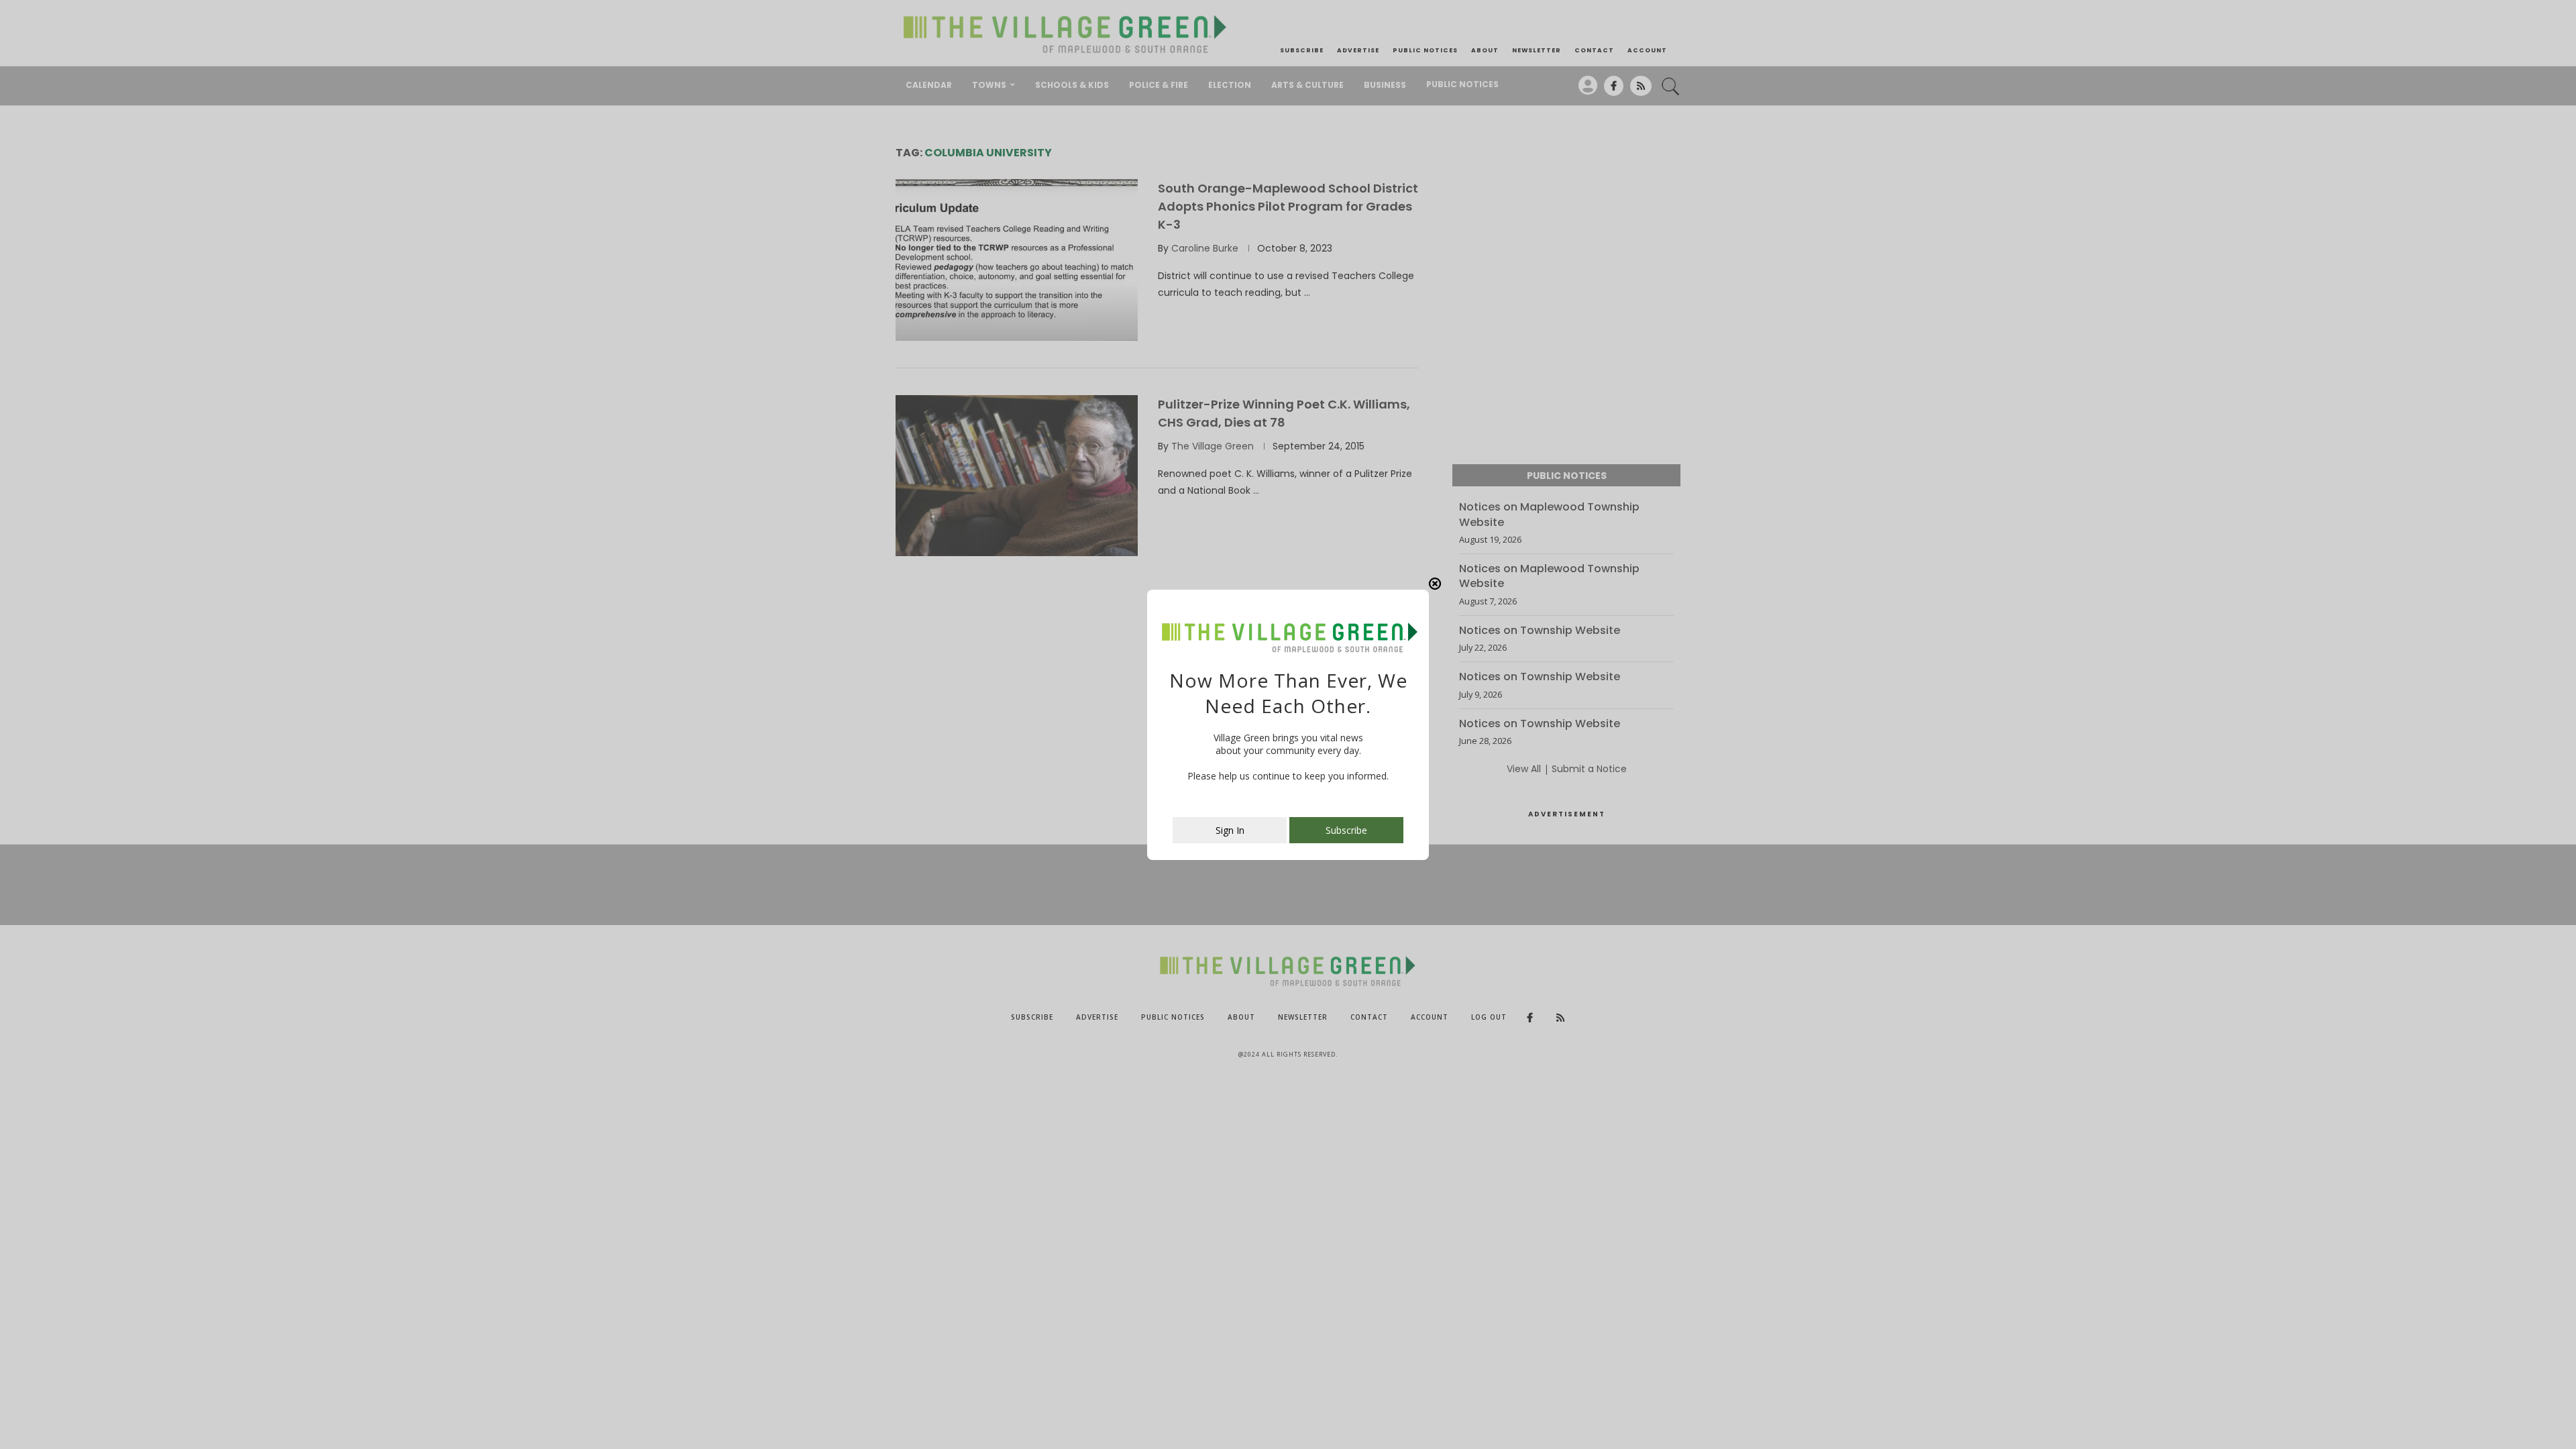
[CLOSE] (1435, 584)
